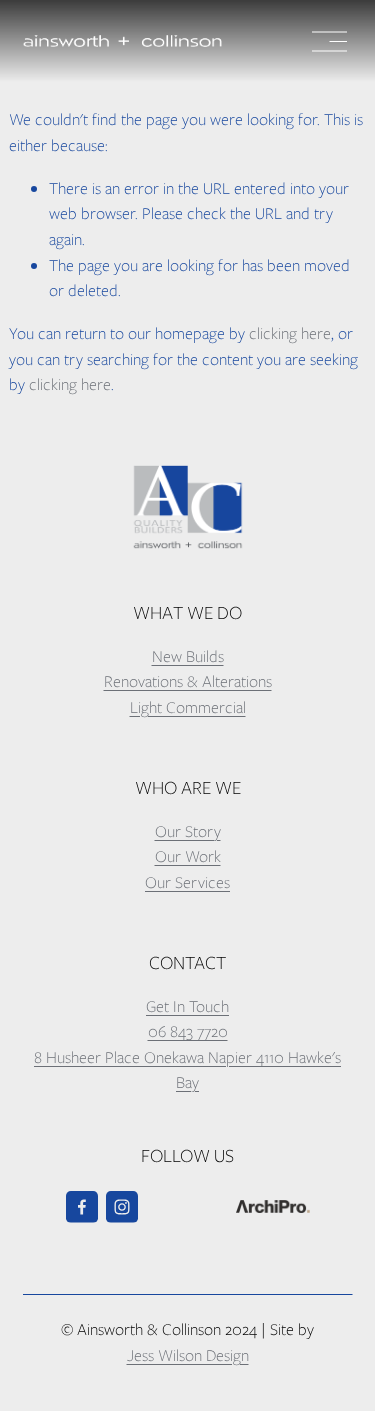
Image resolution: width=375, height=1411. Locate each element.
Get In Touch (187, 1006)
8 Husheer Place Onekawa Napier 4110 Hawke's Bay (187, 1070)
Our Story (188, 831)
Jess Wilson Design (188, 1355)
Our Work (188, 856)
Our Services (187, 882)
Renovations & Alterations (188, 681)
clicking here (290, 333)
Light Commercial (188, 707)
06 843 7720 (188, 1031)
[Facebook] (82, 1207)
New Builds (188, 656)
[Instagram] (122, 1207)
